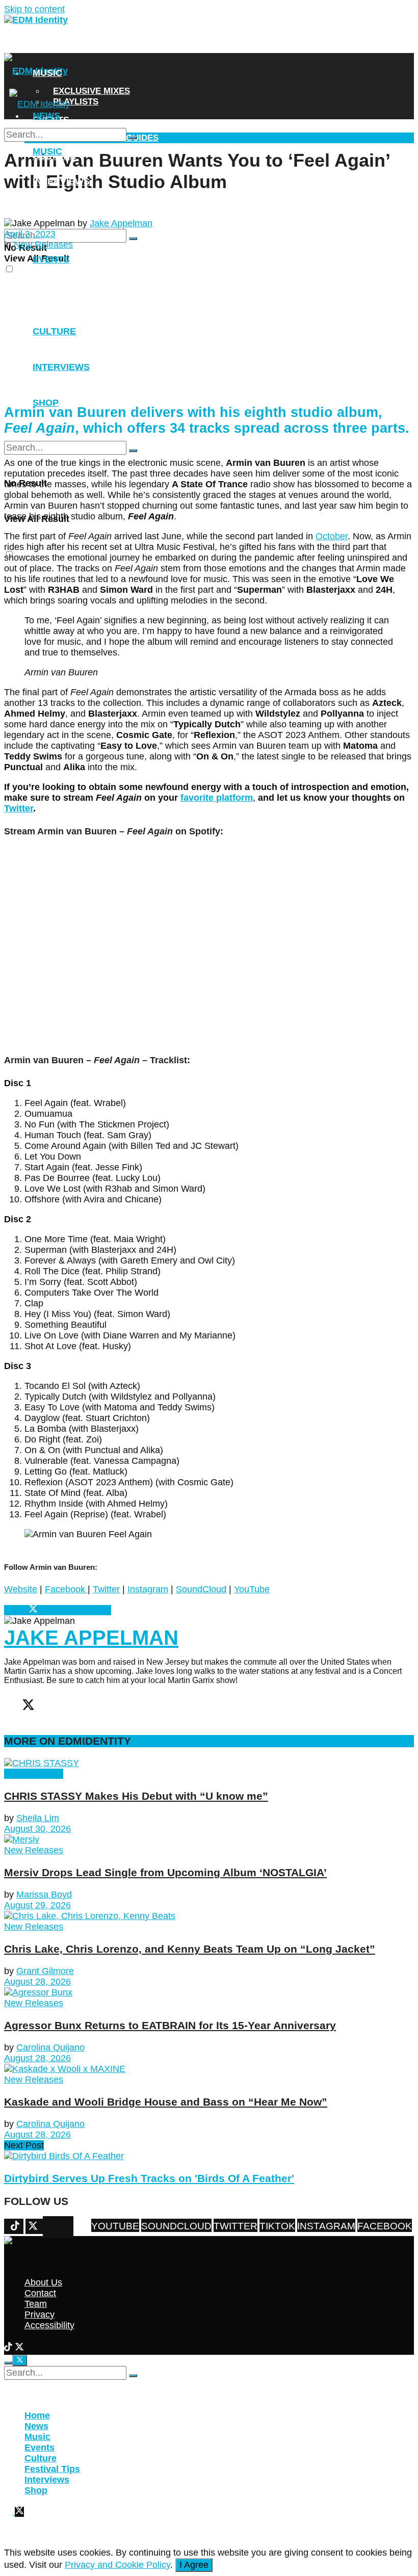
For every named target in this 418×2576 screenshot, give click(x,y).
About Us (43, 2282)
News (46, 47)
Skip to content (34, 9)
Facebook (66, 1589)
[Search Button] (133, 239)
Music (47, 73)
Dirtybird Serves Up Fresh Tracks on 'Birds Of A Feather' (149, 2178)
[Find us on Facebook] (45, 2227)
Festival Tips (52, 2469)
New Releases (34, 1774)
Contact (40, 2293)
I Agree (194, 2565)
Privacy (40, 2315)
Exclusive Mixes (92, 91)
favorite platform (217, 798)
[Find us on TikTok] (9, 2348)
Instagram (148, 1589)
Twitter (19, 808)
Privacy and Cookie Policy (117, 2565)
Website (21, 1589)
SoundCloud (201, 1589)
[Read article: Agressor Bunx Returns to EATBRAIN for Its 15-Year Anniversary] (209, 1993)
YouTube (252, 1589)
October (332, 536)
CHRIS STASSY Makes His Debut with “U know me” (136, 1796)
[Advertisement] (209, 322)
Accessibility (49, 2325)
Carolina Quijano (50, 2047)
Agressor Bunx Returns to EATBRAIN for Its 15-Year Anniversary (170, 2025)
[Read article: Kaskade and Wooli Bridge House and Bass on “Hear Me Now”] (209, 2069)
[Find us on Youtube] (71, 2227)
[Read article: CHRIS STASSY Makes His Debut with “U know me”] (209, 1763)
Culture (41, 2458)
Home (37, 2415)
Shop (46, 207)
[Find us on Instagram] (50, 2227)
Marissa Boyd (44, 1895)
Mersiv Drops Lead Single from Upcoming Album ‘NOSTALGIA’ (165, 1872)
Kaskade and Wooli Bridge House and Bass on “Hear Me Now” (166, 2102)
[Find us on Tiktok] (56, 2227)
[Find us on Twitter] (61, 2227)
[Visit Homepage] (36, 20)
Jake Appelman (121, 223)
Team (36, 2304)
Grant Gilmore (45, 1971)
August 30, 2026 (37, 1829)
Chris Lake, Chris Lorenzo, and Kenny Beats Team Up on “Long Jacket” (190, 1949)
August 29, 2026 (37, 1905)
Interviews (61, 181)
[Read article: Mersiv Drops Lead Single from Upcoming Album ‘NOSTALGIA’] (209, 1840)
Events (40, 2448)
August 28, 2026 (37, 1982)
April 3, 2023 (30, 234)
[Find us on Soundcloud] (66, 2227)
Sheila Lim (38, 1818)
